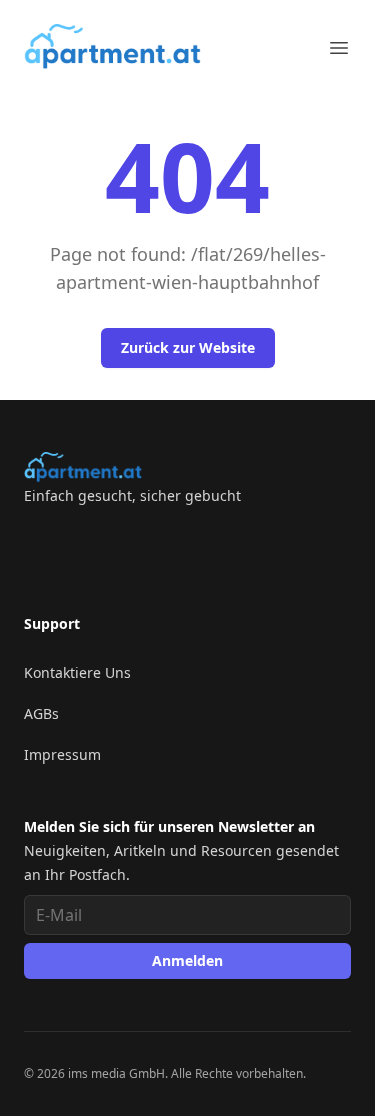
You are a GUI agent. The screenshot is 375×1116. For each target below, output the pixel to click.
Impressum (62, 754)
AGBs (41, 713)
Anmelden (187, 960)
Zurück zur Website (188, 347)
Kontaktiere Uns (77, 672)
